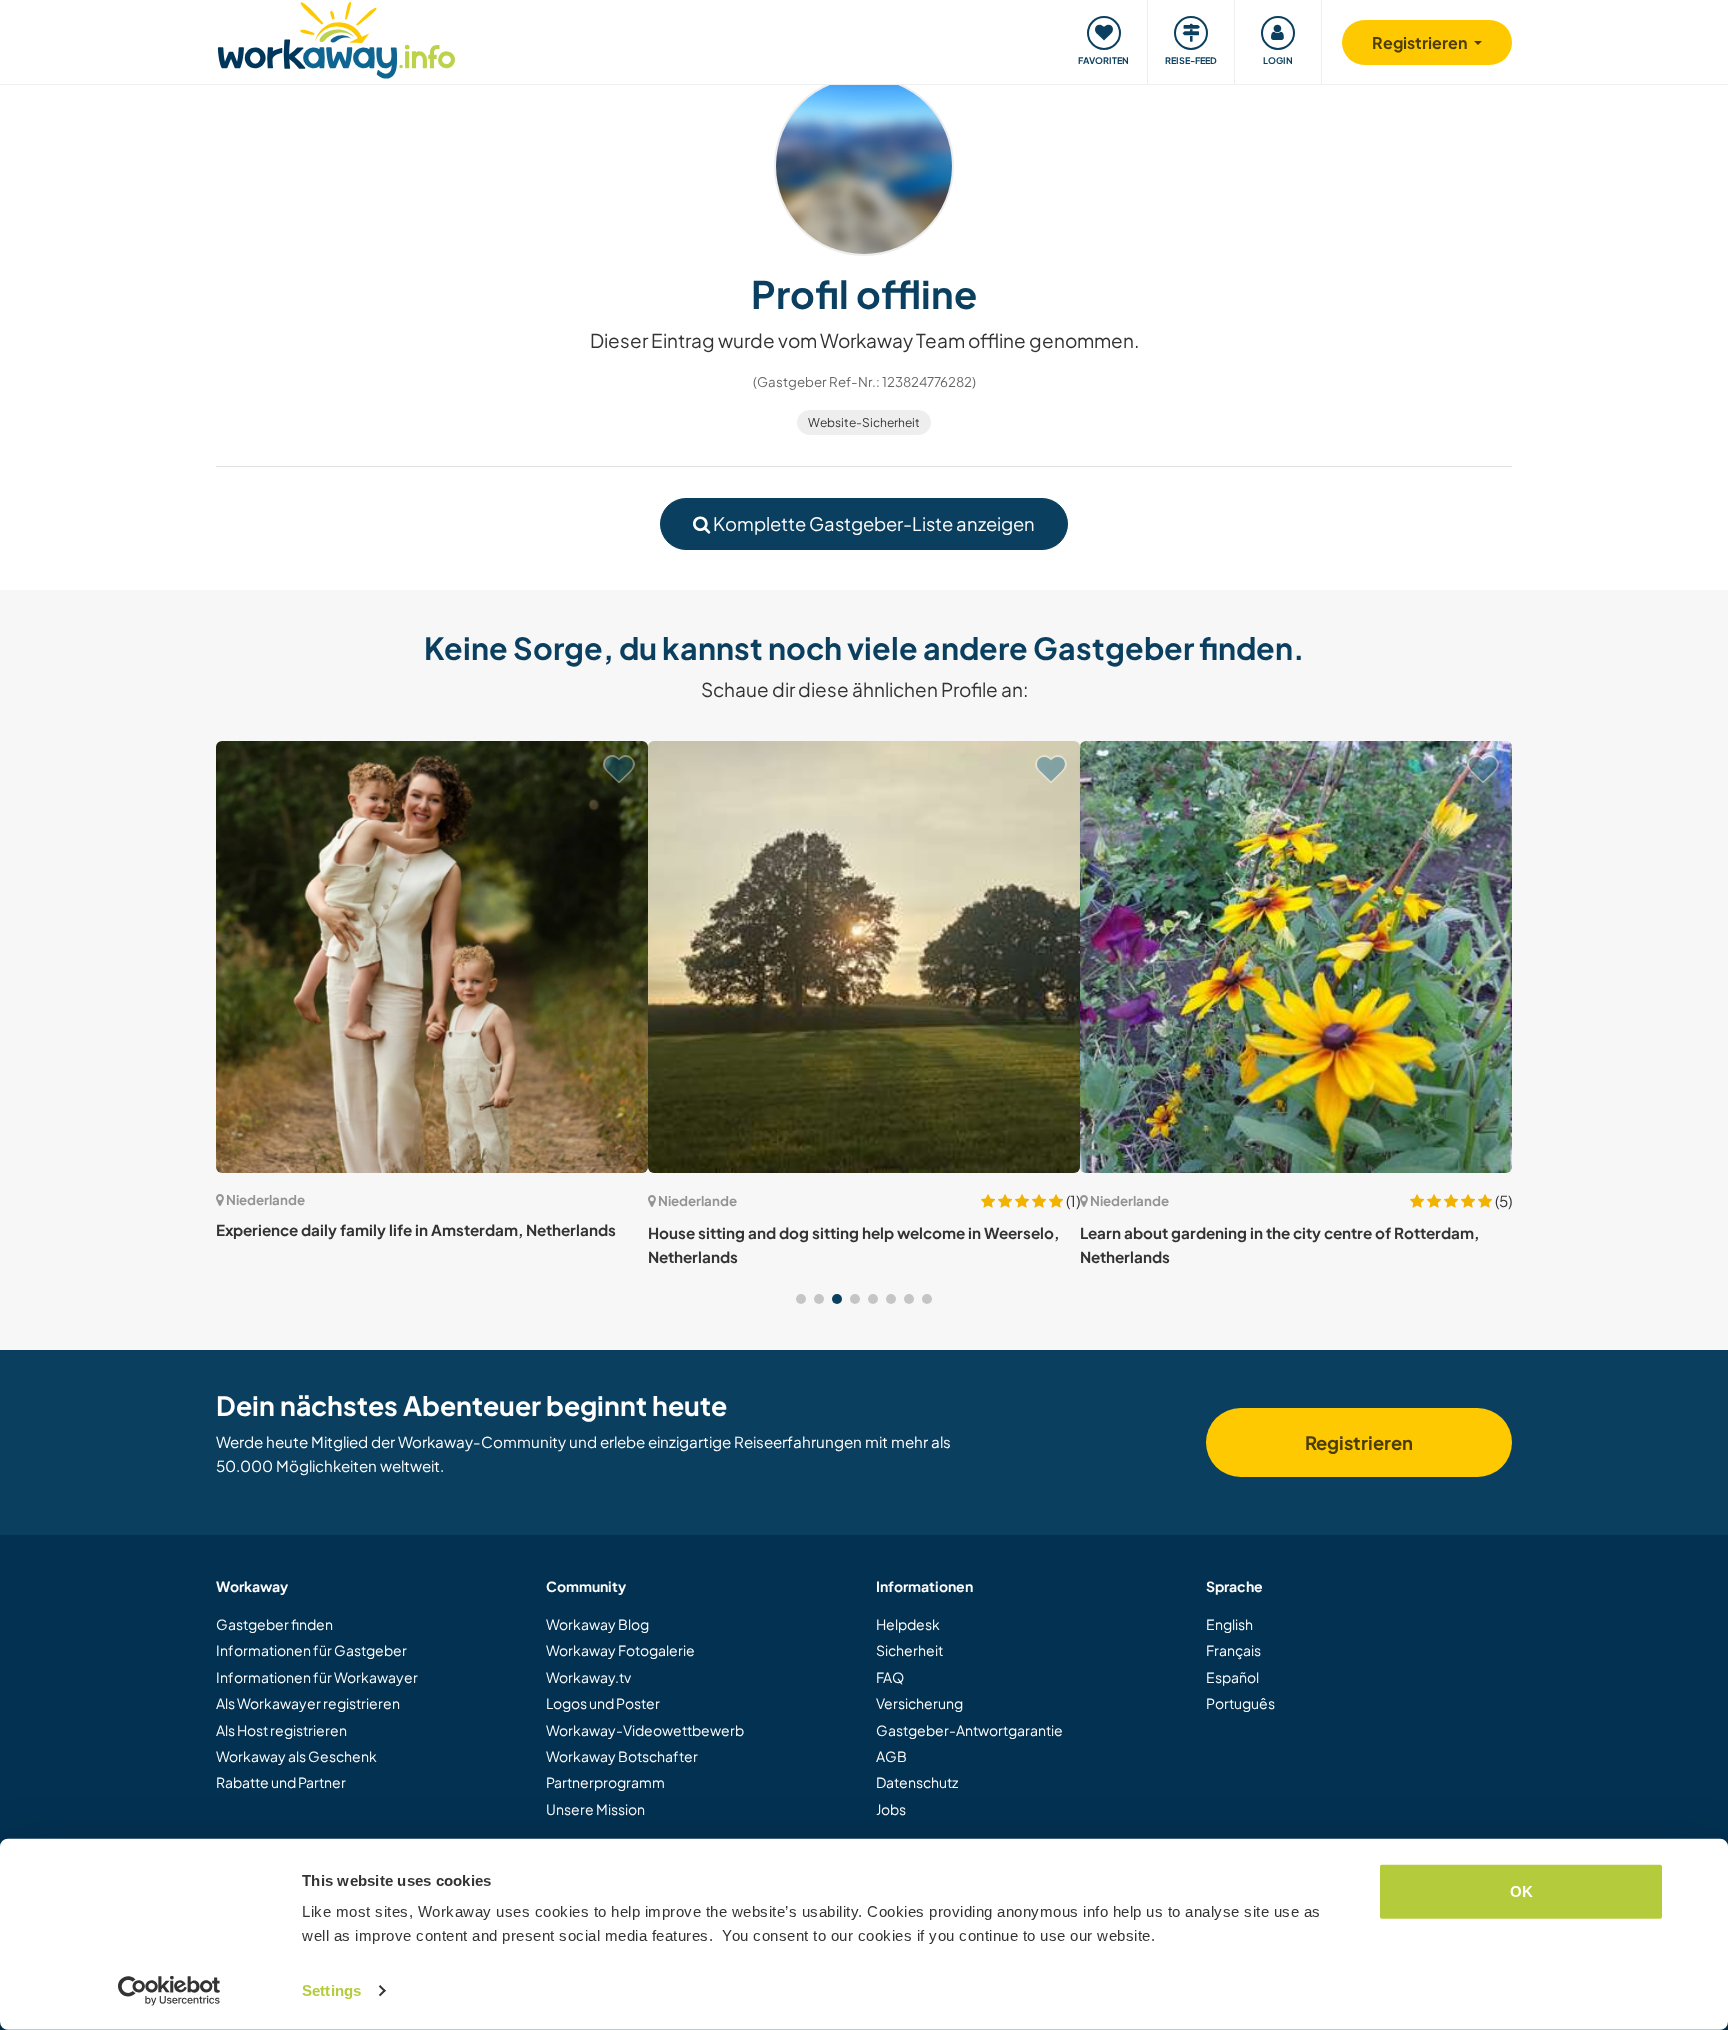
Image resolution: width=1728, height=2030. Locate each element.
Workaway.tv (588, 1677)
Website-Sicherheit (864, 422)
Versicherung (919, 1703)
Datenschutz (917, 1782)
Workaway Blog (597, 1624)
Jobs (891, 1809)
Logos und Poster (603, 1703)
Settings (331, 1990)
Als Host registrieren (281, 1730)
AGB (891, 1756)
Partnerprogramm (605, 1782)
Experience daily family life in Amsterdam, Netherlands (416, 1229)
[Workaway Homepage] (336, 37)
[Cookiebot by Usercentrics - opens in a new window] (169, 1991)
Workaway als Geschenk (296, 1756)
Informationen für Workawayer (317, 1677)
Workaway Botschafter (622, 1756)
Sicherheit (909, 1650)
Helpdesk (908, 1624)
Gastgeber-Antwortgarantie (969, 1730)
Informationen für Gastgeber (311, 1650)
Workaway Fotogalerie (620, 1650)
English (1229, 1624)
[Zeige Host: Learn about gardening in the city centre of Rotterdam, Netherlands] (1296, 957)
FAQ (890, 1677)
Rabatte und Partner (281, 1782)
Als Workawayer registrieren (308, 1703)
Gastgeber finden (274, 1624)
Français (1233, 1650)
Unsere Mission (595, 1809)
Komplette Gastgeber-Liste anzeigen (872, 523)
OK (1521, 1891)
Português (1240, 1703)
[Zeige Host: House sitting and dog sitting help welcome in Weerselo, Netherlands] (864, 957)
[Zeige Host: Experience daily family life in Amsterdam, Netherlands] (432, 957)
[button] (801, 1299)
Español (1232, 1677)
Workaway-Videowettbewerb (645, 1730)
